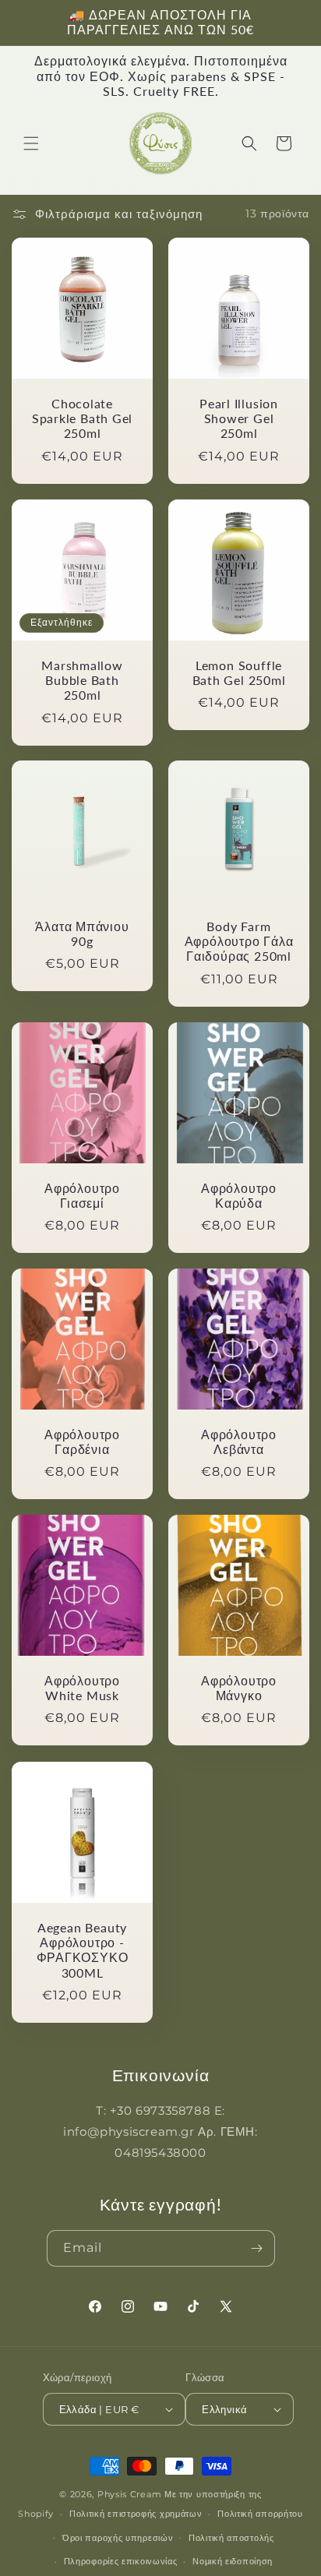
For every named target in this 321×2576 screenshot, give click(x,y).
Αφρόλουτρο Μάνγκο (239, 1688)
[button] (31, 143)
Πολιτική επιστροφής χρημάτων (136, 2514)
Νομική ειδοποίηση (233, 2561)
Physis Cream (129, 2494)
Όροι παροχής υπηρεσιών (118, 2538)
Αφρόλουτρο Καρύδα (239, 1196)
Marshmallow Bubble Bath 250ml (82, 680)
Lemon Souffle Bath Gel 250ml (239, 673)
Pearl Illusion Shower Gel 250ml (239, 418)
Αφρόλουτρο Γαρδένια (82, 1442)
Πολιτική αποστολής (231, 2538)
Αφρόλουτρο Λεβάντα (239, 1442)
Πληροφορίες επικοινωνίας (121, 2561)
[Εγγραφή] (257, 2248)
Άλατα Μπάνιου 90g (82, 934)
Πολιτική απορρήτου (260, 2514)
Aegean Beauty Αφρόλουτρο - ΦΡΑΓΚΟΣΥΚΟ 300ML (83, 1950)
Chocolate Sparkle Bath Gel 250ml (82, 418)
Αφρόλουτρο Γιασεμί (82, 1196)
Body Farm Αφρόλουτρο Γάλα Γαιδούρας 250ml (239, 941)
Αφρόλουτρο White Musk (82, 1688)
